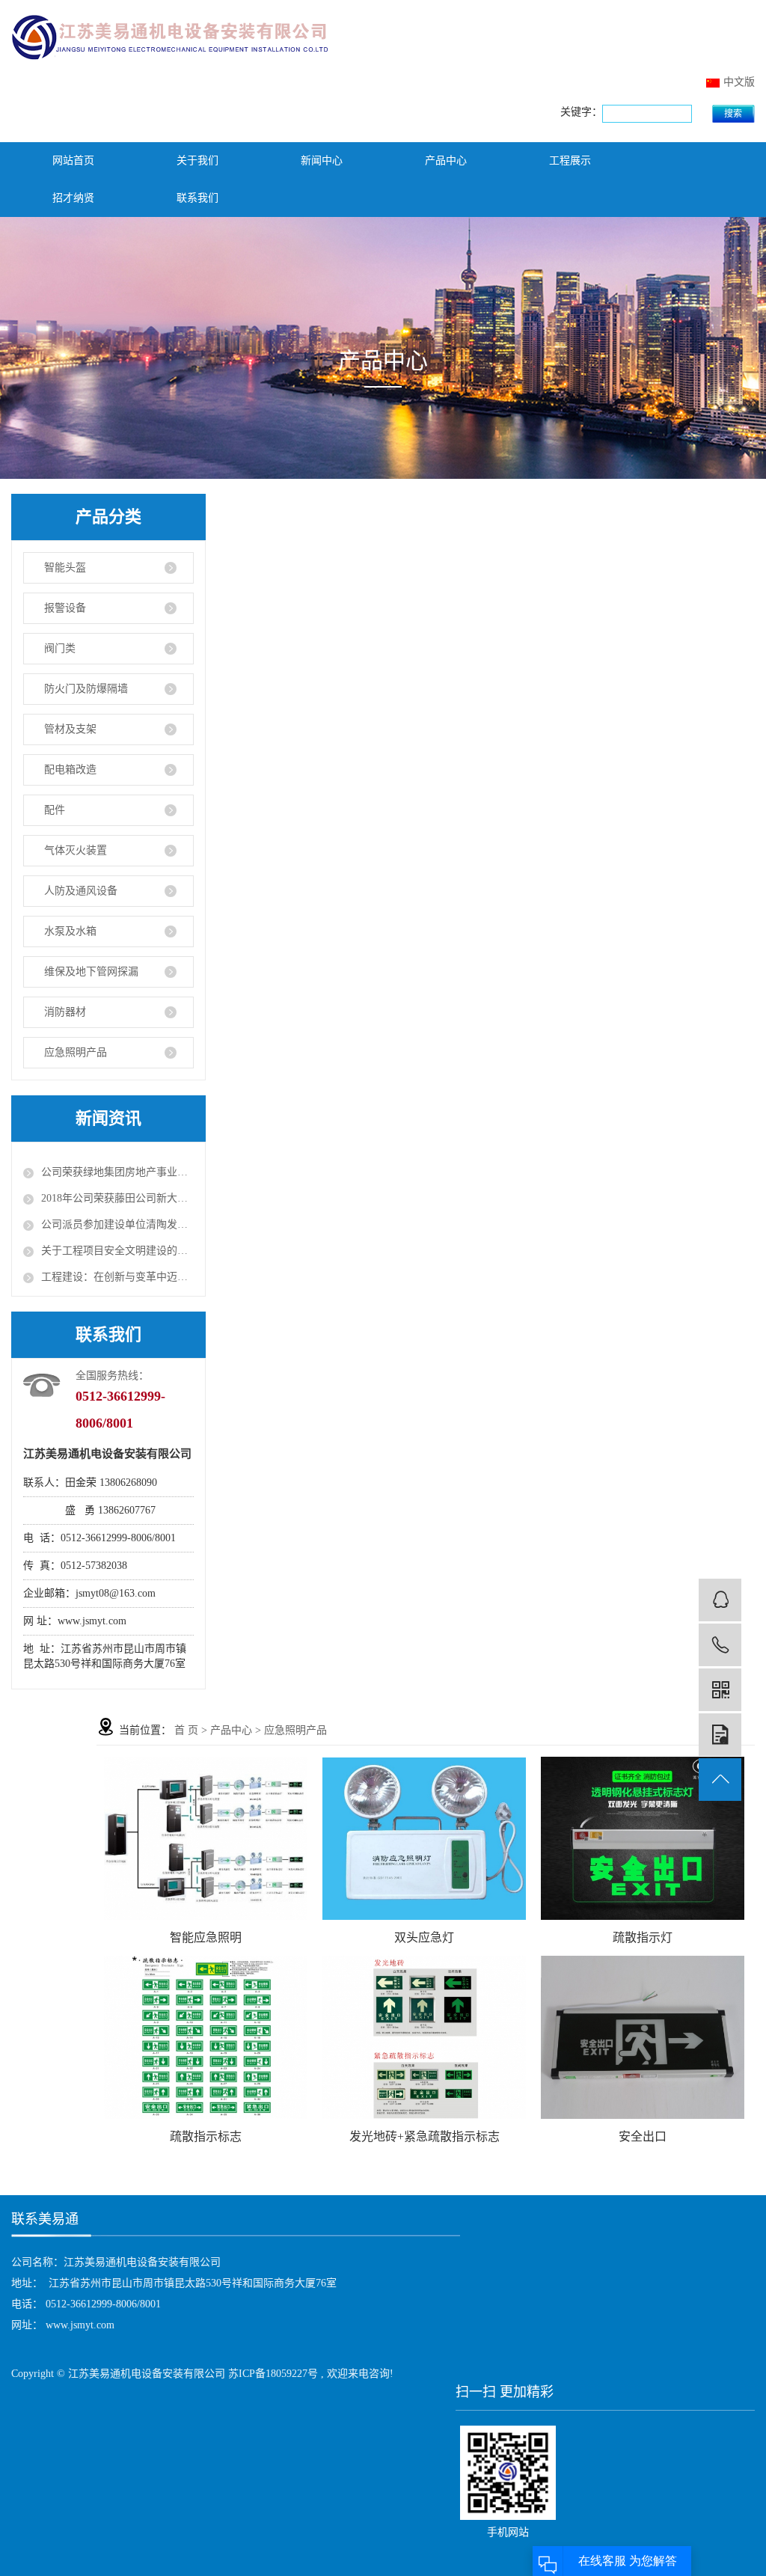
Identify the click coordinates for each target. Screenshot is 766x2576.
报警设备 (65, 608)
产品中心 (446, 160)
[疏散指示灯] (643, 1838)
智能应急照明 (206, 1937)
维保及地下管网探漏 (91, 972)
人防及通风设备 (81, 891)
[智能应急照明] (206, 1839)
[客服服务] (720, 1600)
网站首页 (73, 160)
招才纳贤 (73, 198)
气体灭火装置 (76, 850)
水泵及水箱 (70, 931)
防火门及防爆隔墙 (86, 689)
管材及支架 (70, 729)
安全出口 (643, 2136)
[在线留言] (720, 1735)
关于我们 (197, 160)
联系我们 (197, 198)
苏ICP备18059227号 (273, 2374)
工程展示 (570, 160)
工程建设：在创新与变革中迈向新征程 (117, 1277)
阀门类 (60, 648)
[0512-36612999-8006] (720, 1645)
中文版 (739, 82)
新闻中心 (322, 160)
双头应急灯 (424, 1937)
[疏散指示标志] (206, 2037)
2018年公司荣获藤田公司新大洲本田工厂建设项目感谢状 (117, 1198)
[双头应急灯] (424, 1839)
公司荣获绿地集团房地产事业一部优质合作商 (117, 1172)
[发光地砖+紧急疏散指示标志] (424, 2037)
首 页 (186, 1730)
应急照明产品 (76, 1052)
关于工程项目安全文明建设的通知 (117, 1251)
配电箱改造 (70, 770)
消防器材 (65, 1012)
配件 (55, 810)
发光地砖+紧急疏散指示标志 (425, 2136)
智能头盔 (65, 567)
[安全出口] (643, 2037)
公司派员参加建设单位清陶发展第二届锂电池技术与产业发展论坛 (117, 1224)
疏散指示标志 (206, 2136)
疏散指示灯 (643, 1937)
